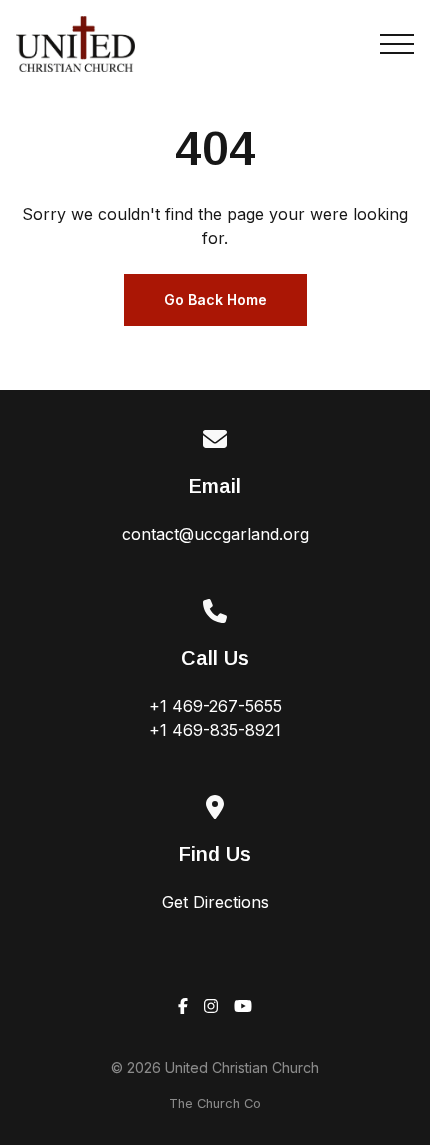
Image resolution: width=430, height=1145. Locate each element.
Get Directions (215, 902)
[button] (397, 44)
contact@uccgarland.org (215, 534)
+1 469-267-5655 (215, 706)
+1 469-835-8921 (215, 730)
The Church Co (215, 1103)
